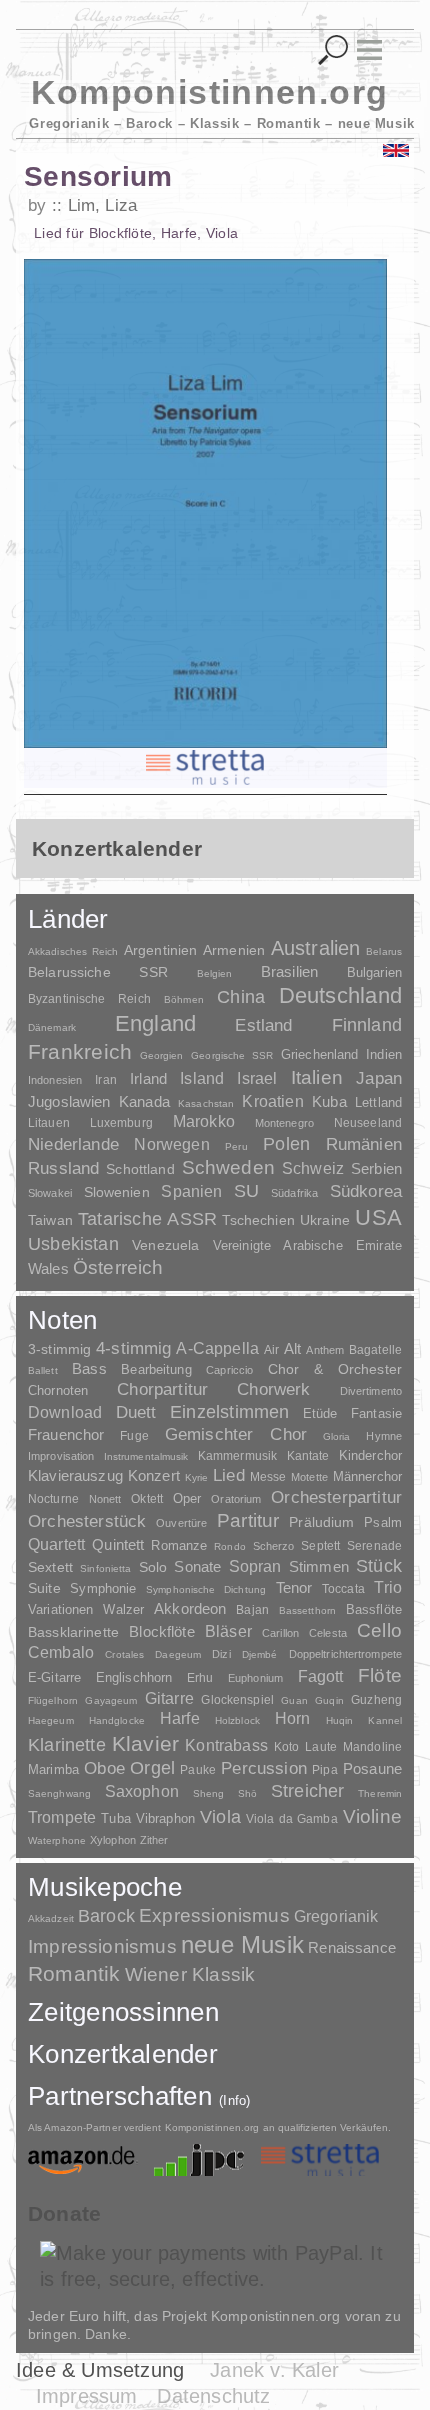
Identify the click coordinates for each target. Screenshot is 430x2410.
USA (378, 1217)
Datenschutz (213, 2396)
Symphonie (103, 1588)
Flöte (380, 1675)
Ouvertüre (181, 1523)
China (241, 996)
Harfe (180, 1718)
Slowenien (117, 1192)
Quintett (118, 1544)
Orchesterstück (87, 1521)
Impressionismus (102, 1946)
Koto (286, 1747)
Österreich (118, 1267)
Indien (384, 1054)
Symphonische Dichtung (206, 1589)
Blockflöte (162, 1631)
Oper (187, 1498)
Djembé (260, 1654)
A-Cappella (217, 1348)
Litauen (49, 1123)
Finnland (367, 1025)
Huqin (340, 1720)
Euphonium (255, 1678)
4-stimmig (134, 1348)
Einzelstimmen (229, 1412)
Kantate (308, 1456)
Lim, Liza (102, 205)
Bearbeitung (156, 1370)
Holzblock (237, 1720)
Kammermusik (237, 1455)
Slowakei (50, 1193)
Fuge (134, 1436)
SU (246, 1191)
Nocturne (53, 1498)
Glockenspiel (237, 1699)
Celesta (328, 1633)
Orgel (152, 1768)
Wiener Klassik (190, 1974)
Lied (229, 1475)
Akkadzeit (51, 1918)
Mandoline (372, 1746)
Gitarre (169, 1698)
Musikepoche (105, 1887)
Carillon (280, 1633)
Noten (62, 1320)
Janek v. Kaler (274, 2370)
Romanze (179, 1545)
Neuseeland (368, 1123)
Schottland (140, 1169)
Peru (236, 1146)
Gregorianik (336, 1916)
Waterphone (57, 1840)
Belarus (384, 951)
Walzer (123, 1610)
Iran (105, 1080)
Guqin (329, 1700)
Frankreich (80, 1052)
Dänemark (52, 1027)
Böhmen (184, 999)
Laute (321, 1747)
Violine (372, 1816)
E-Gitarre (54, 1677)
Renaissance (352, 1947)
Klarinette (67, 1745)
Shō (247, 1793)
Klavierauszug (75, 1476)
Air (271, 1350)
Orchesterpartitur (336, 1497)
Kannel (385, 1720)
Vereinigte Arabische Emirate (307, 1245)
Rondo (230, 1546)
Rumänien (364, 1144)
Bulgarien (374, 972)
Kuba (329, 1102)
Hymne (384, 1436)
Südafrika (294, 1193)
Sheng (208, 1793)
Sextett (50, 1567)
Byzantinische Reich (89, 999)
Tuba (116, 1818)
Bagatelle (375, 1350)
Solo (153, 1567)
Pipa (325, 1770)
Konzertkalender (123, 2054)
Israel (257, 1078)
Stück (379, 1566)
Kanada (144, 1102)
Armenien (234, 950)
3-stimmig (59, 1349)
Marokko (204, 1121)
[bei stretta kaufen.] (205, 768)
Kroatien (272, 1101)
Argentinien (161, 950)
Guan (294, 1700)
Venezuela (165, 1245)
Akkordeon (190, 1608)
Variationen (60, 1609)
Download (65, 1412)
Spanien (191, 1191)
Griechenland (320, 1054)
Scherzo (274, 1546)
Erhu (200, 1677)
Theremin (380, 1793)
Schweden (229, 1167)
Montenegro (284, 1123)
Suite (44, 1588)
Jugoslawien (69, 1101)
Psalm (383, 1522)
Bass (89, 1369)
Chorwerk (273, 1389)
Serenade (374, 1546)
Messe (268, 1477)
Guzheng (376, 1700)
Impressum (87, 2396)
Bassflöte (374, 1609)
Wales (48, 1268)
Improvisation (61, 1456)
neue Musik (242, 1944)
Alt (292, 1349)
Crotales (124, 1654)
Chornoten (58, 1390)
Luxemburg (121, 1123)
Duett (136, 1412)
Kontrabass (226, 1745)
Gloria (337, 1436)
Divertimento (371, 1391)
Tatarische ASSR (147, 1219)
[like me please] (377, 2216)
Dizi (221, 1654)
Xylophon (113, 1840)
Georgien (162, 1055)
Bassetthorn (307, 1610)
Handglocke (117, 1720)
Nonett (105, 1499)
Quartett (56, 1544)
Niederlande (73, 1144)
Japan (379, 1078)
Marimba (53, 1769)
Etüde (320, 1414)
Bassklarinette (73, 1632)
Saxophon (142, 1791)
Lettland (378, 1102)
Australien (316, 948)
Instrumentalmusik (146, 1456)
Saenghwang (59, 1793)
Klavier (145, 1743)
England (156, 1023)
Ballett (43, 1370)
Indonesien (55, 1080)
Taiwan (50, 1220)
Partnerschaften (139, 2096)
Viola (220, 1817)
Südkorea (366, 1191)
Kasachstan (206, 1103)
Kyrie (197, 1477)
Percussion (264, 1768)
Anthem (325, 1350)
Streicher (308, 1791)
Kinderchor (370, 1455)
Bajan (252, 1610)
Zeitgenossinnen (123, 2012)
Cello (379, 1630)
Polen (286, 1144)
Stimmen (319, 1567)
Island (202, 1078)
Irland (148, 1078)
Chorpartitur (162, 1389)
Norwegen (171, 1144)
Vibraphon (165, 1818)
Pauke (198, 1770)
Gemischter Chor (236, 1434)
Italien (317, 1077)
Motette (309, 1477)
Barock (106, 1915)
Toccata (343, 1589)
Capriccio (229, 1370)
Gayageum (111, 1700)
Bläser (228, 1631)
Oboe (104, 1768)
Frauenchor (66, 1434)
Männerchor (367, 1477)
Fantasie (376, 1413)
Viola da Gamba (292, 1819)
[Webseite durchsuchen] (333, 50)
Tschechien (258, 1220)
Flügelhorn (53, 1700)
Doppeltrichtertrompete (345, 1654)
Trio (388, 1587)
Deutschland (340, 995)
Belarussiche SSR (98, 972)
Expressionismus (214, 1915)
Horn (293, 1718)
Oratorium (236, 1499)
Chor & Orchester (335, 1369)
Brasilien (289, 971)
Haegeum (51, 1720)
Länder (68, 919)
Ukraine (325, 1220)
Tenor (294, 1588)
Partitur (248, 1520)
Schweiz (313, 1168)
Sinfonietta (105, 1568)
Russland (63, 1168)
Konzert (154, 1476)
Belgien (215, 973)
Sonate (197, 1566)
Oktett (147, 1499)
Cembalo (61, 1652)
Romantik (74, 1973)
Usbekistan (73, 1243)
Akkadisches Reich (73, 951)
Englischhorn (134, 1677)
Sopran (255, 1566)
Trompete (62, 1817)
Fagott (321, 1676)
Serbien (376, 1168)
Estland (263, 1025)
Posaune (372, 1768)
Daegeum (178, 1654)
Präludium (321, 1522)
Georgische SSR (232, 1055)
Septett (320, 1546)
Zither (154, 1840)
